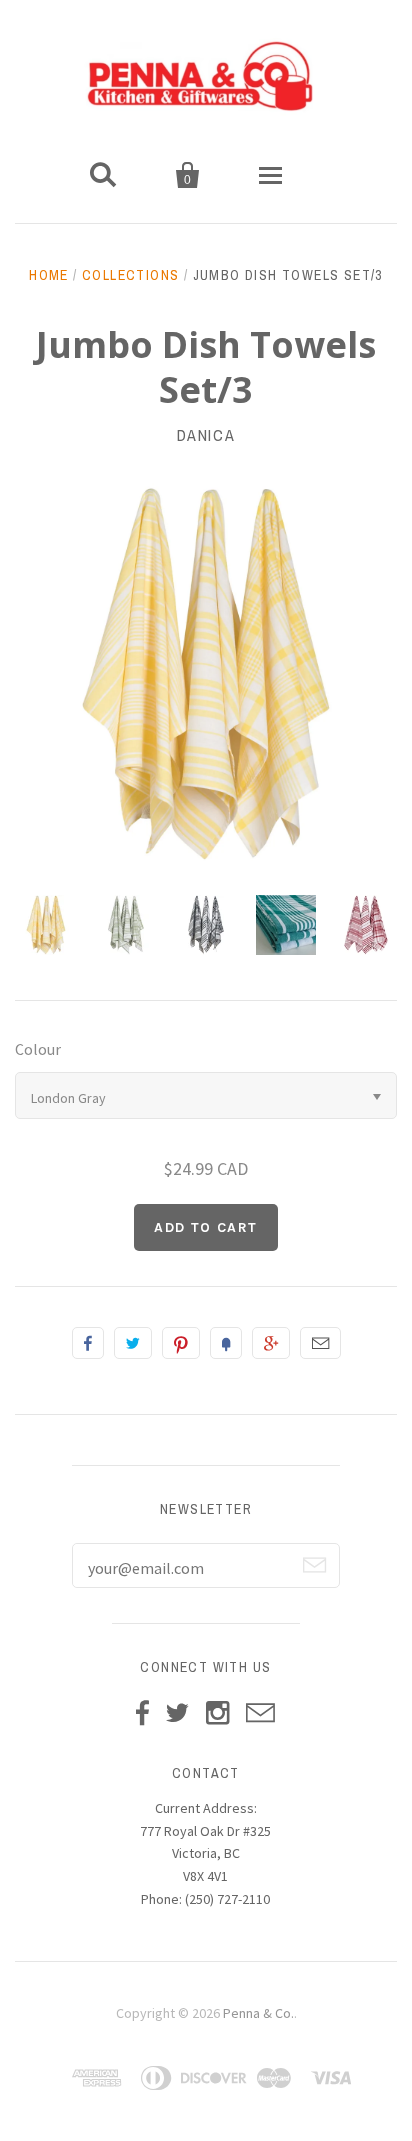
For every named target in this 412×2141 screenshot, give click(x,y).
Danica (206, 435)
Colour (38, 1049)
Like (88, 1343)
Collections (130, 275)
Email (320, 1343)
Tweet (133, 1343)
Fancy (226, 1343)
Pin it (181, 1343)
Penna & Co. (258, 2013)
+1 (271, 1343)
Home (49, 275)
